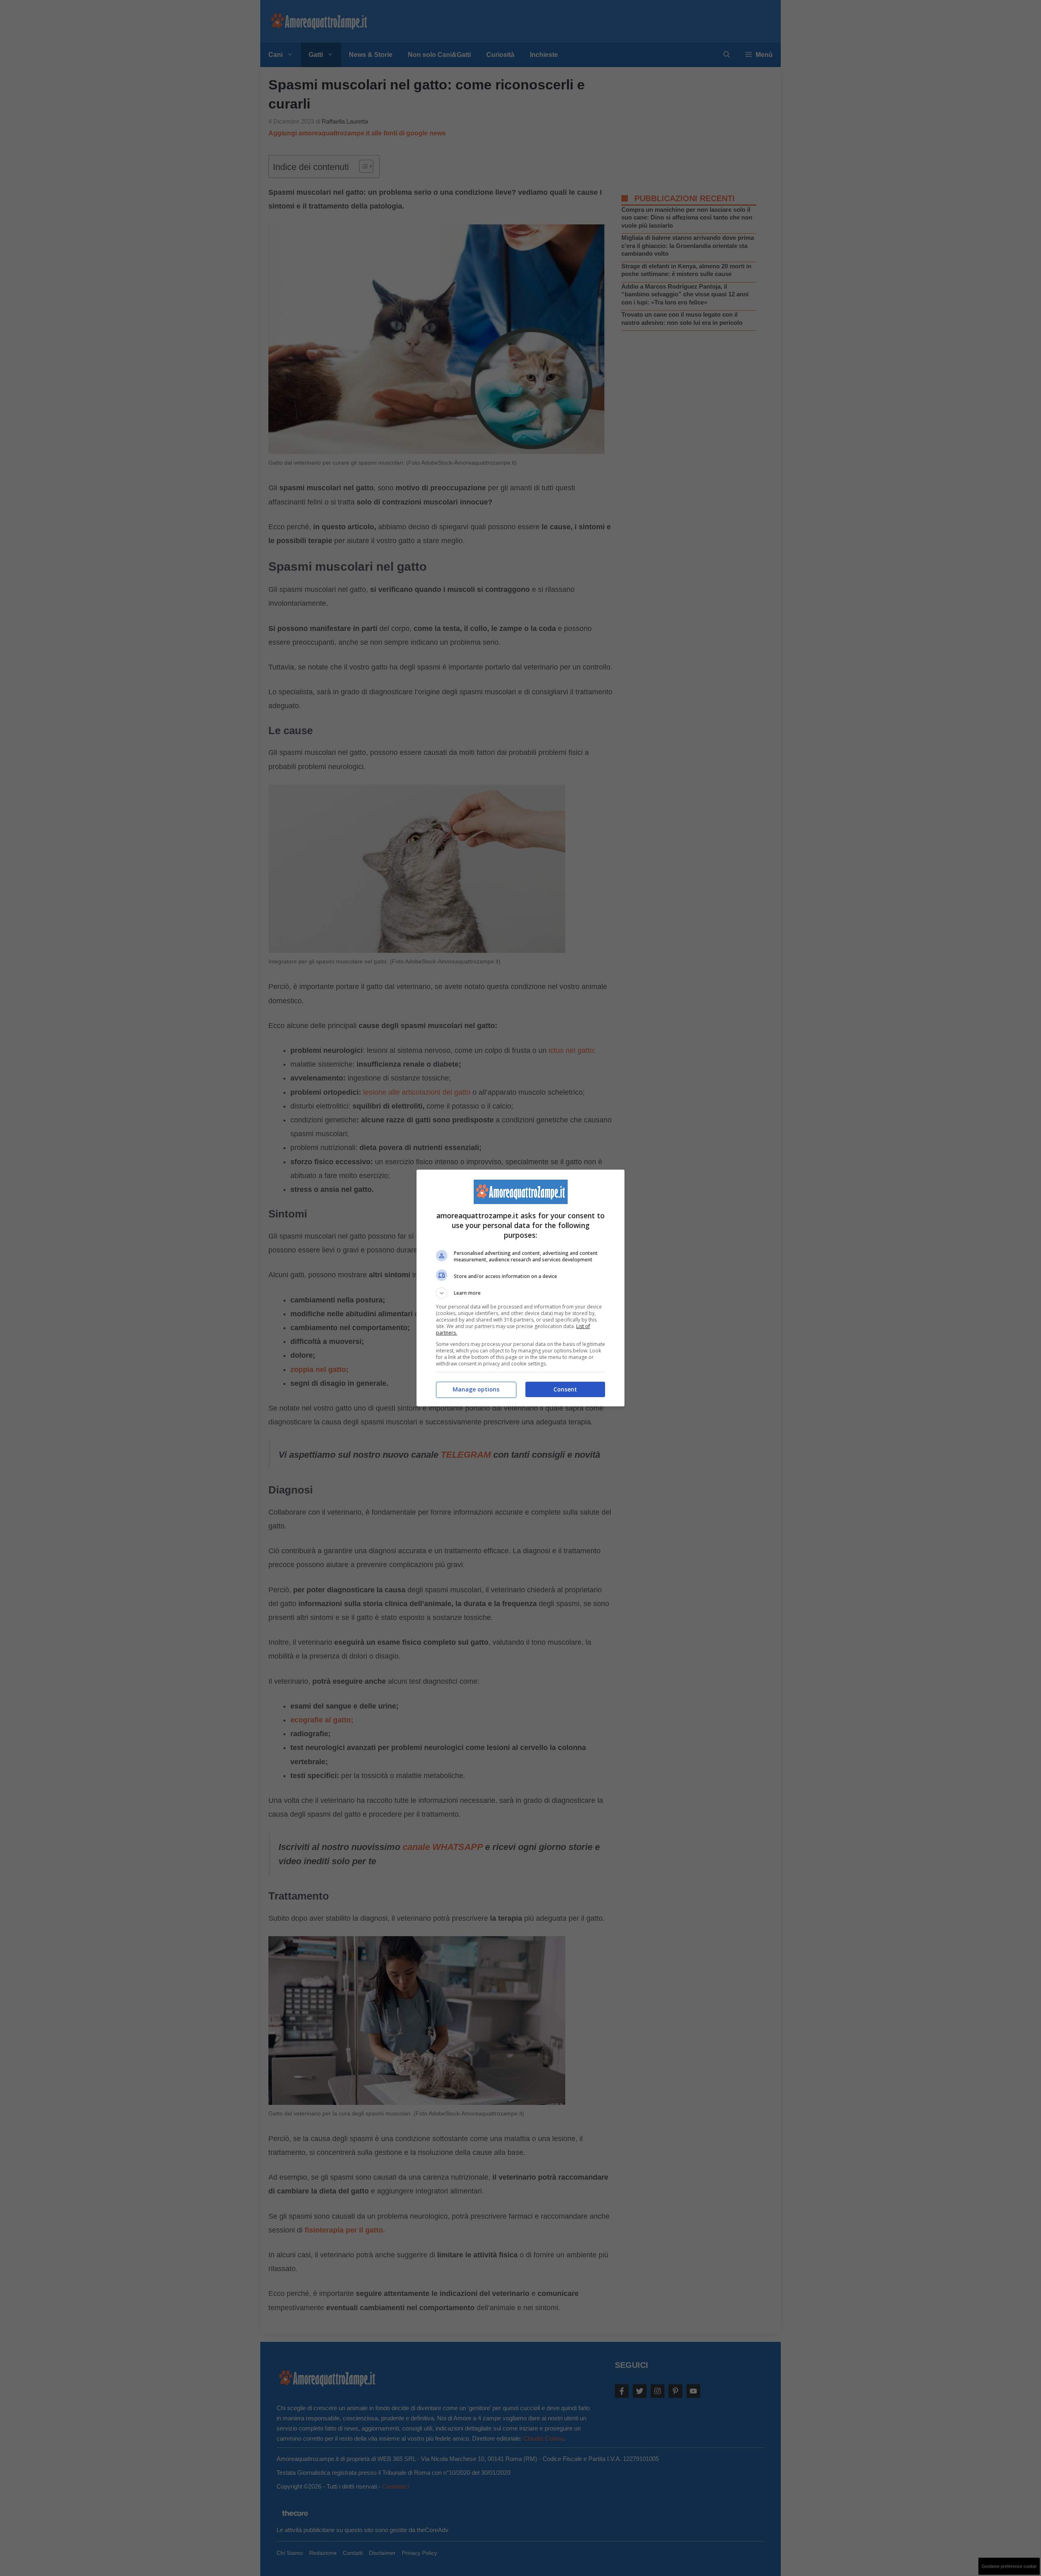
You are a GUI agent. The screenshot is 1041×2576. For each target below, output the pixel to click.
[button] (520, 1293)
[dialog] (520, 1288)
